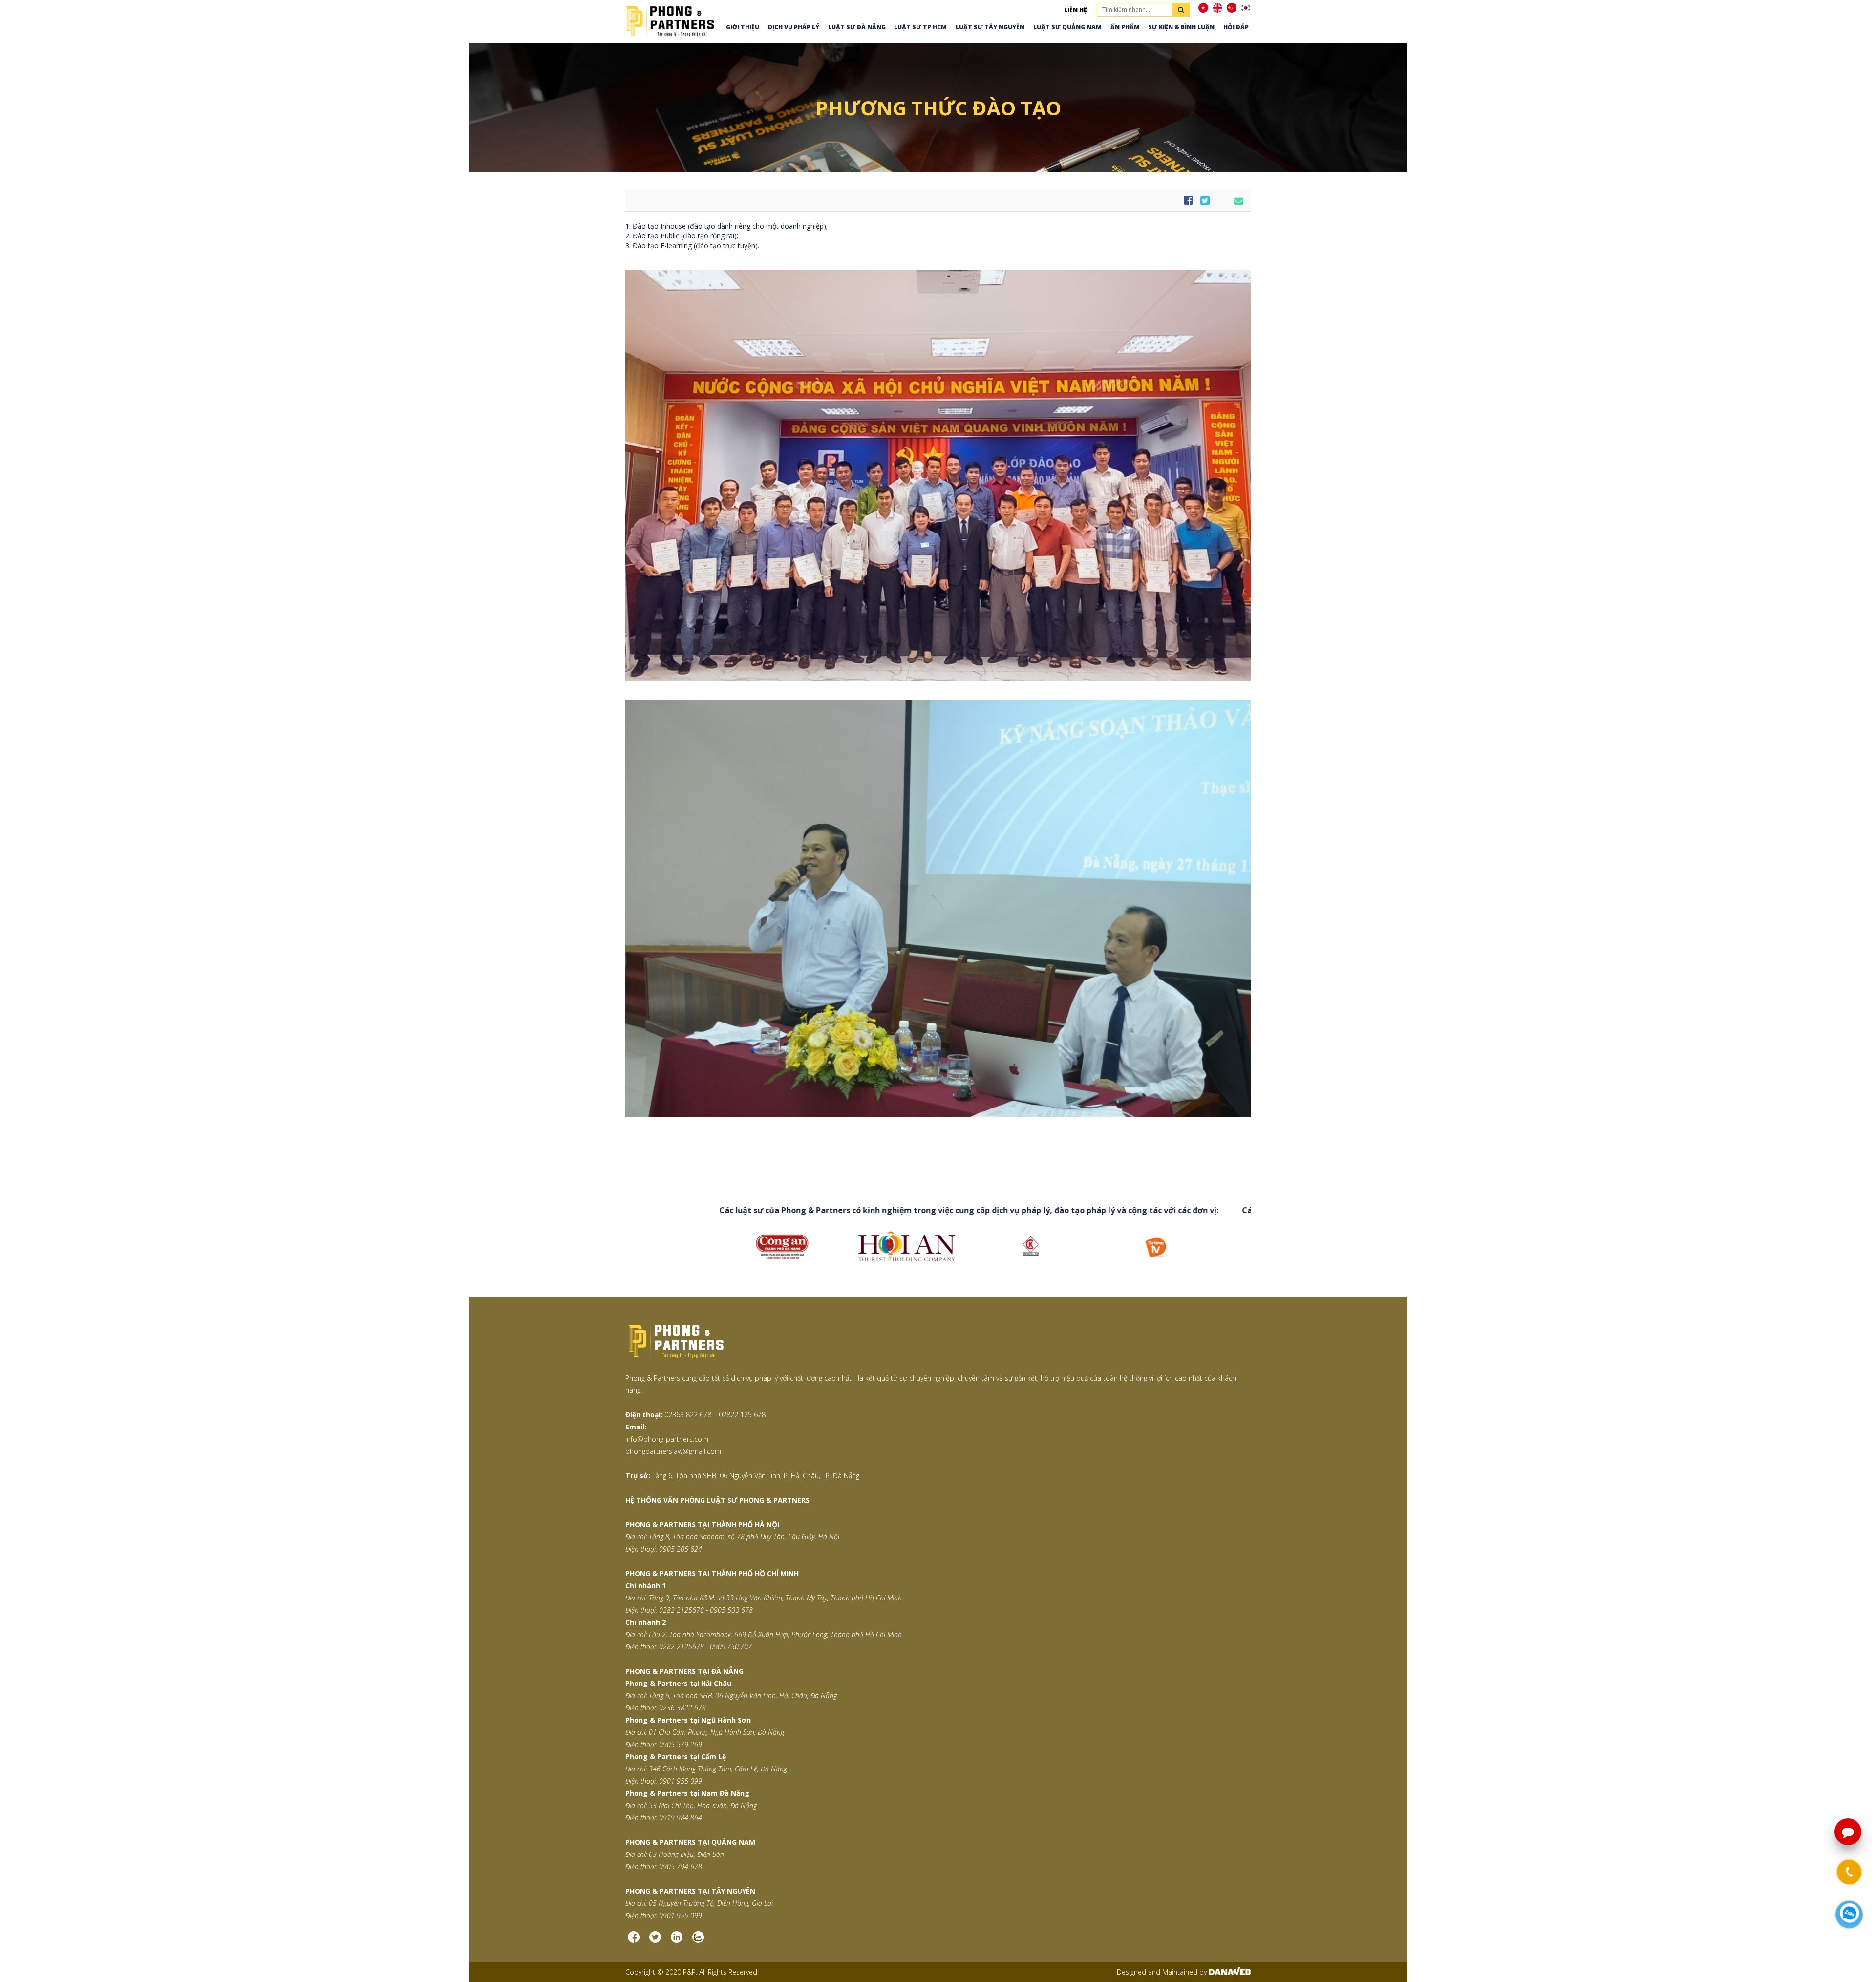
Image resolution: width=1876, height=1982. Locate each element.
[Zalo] (698, 1941)
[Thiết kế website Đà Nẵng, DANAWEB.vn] (1230, 1972)
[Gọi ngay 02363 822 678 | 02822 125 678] (1849, 1872)
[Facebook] (634, 1941)
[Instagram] (677, 1941)
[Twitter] (655, 1941)
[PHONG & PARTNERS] (670, 20)
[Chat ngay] (1849, 1914)
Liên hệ (1076, 10)
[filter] (1181, 10)
